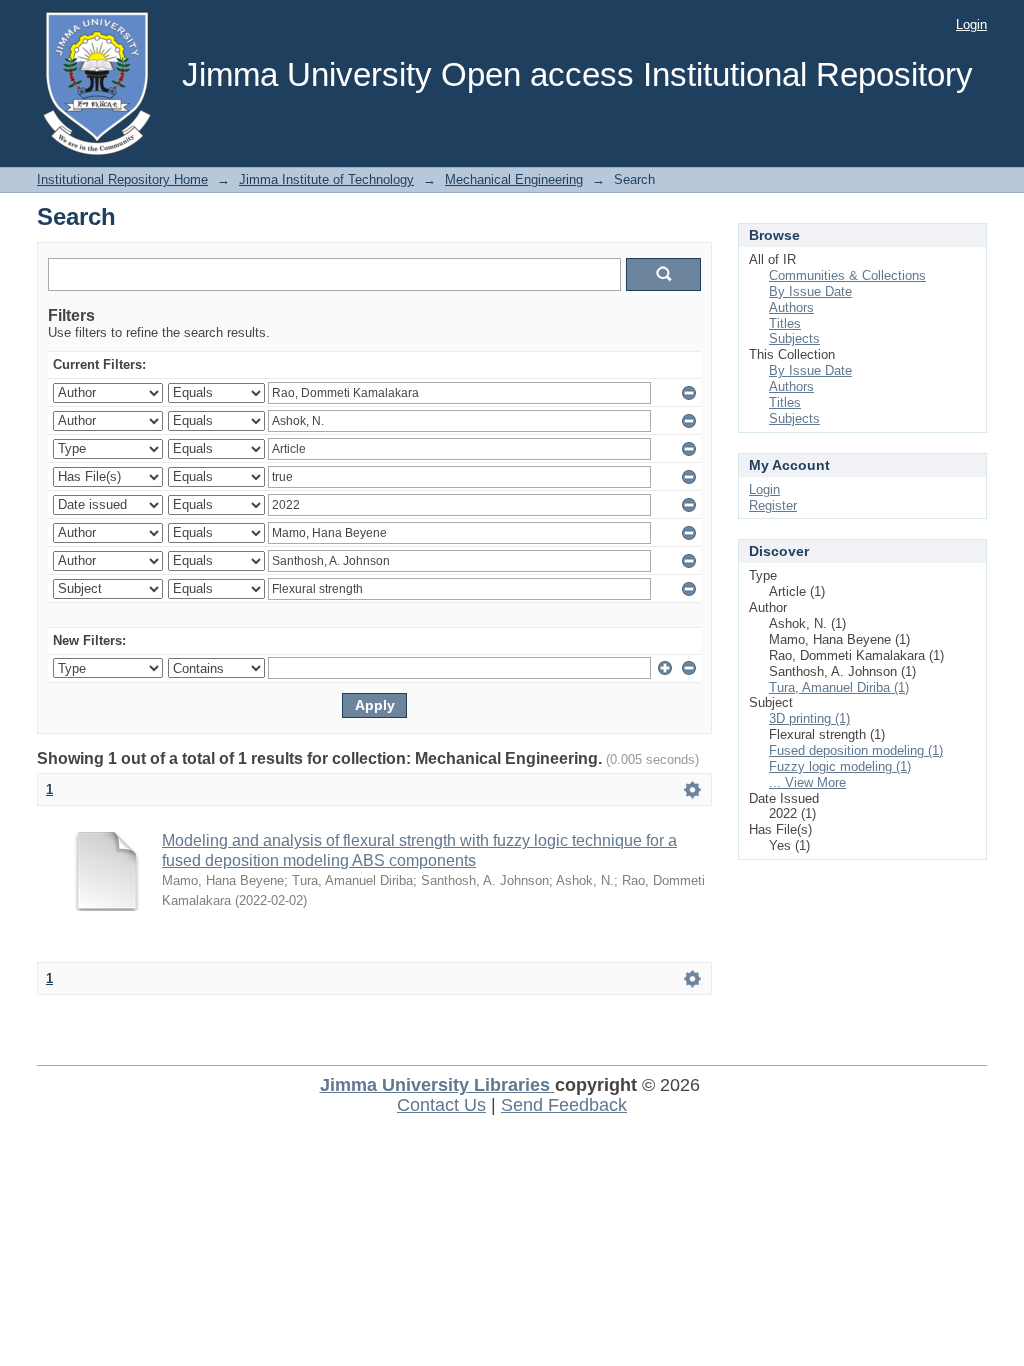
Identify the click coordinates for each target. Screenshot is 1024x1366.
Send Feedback (564, 1105)
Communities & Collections (847, 275)
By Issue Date (810, 291)
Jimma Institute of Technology (326, 179)
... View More (807, 782)
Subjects (794, 338)
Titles (785, 323)
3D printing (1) (809, 718)
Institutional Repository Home (122, 179)
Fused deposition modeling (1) (856, 750)
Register (773, 505)
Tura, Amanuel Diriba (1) (839, 687)
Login (971, 24)
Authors (791, 307)
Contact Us (441, 1105)
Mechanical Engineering (514, 179)
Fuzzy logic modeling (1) (840, 766)
